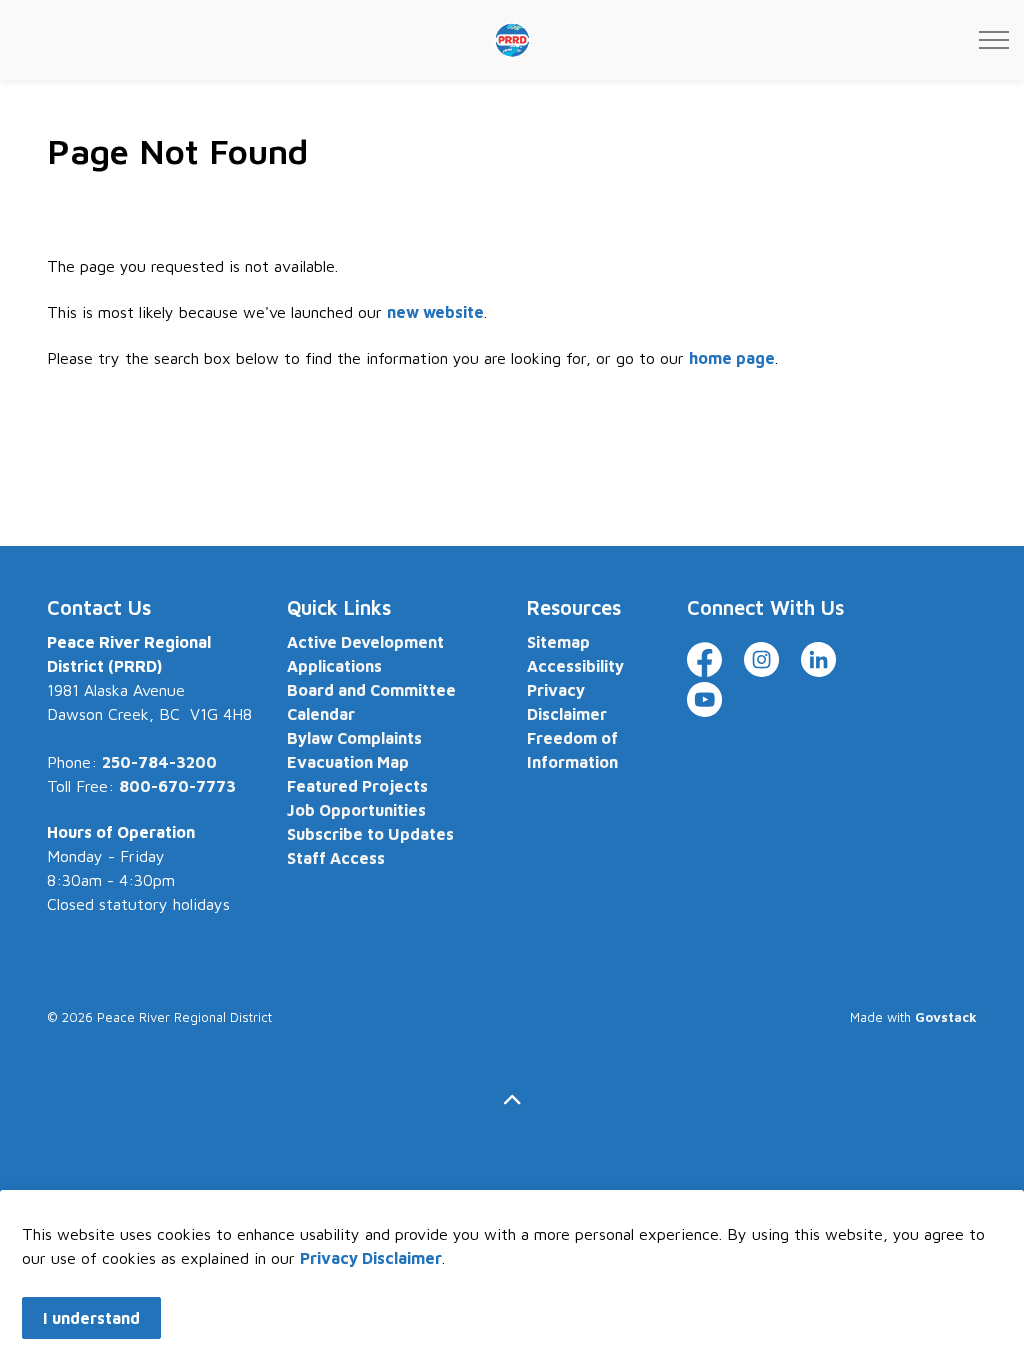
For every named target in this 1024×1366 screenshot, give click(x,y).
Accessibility (575, 666)
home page (732, 358)
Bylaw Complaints (354, 738)
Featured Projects (357, 786)
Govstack (946, 1017)
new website (435, 312)
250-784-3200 (159, 762)
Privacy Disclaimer (371, 1258)
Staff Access (336, 858)
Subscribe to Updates (370, 834)
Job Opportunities (356, 810)
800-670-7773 (177, 786)
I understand (91, 1318)
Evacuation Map (348, 762)
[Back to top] (512, 1100)
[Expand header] (994, 40)
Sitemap (558, 642)
